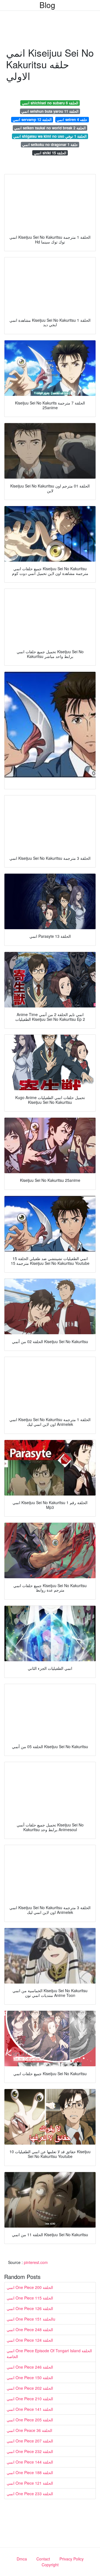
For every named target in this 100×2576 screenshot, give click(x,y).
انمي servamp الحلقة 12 (32, 120)
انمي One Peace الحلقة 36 (29, 2430)
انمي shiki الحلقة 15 (50, 153)
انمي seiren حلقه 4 (72, 120)
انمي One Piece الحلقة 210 (30, 2399)
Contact (43, 2559)
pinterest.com (36, 2262)
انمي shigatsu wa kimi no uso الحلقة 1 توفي (50, 136)
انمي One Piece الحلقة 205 (30, 2420)
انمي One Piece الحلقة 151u (31, 2319)
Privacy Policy (72, 2559)
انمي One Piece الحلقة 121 (30, 2483)
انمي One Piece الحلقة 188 (30, 2472)
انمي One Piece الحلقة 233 (30, 2494)
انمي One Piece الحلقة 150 (30, 2378)
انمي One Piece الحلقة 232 (30, 2451)
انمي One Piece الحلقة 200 (30, 2287)
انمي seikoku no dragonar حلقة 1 (50, 144)
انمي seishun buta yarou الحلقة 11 (50, 111)
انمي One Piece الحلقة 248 (30, 2329)
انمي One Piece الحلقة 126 (30, 2308)
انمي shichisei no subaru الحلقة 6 (50, 103)
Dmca (22, 2559)
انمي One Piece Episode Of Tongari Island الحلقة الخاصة (49, 2353)
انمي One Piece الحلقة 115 (30, 2298)
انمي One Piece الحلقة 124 (30, 2340)
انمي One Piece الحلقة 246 (30, 2367)
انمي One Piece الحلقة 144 (30, 2462)
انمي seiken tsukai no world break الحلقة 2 (50, 128)
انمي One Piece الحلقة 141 (30, 2409)
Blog (47, 5)
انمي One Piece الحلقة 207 (30, 2441)
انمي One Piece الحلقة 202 (30, 2388)
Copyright (50, 2565)
